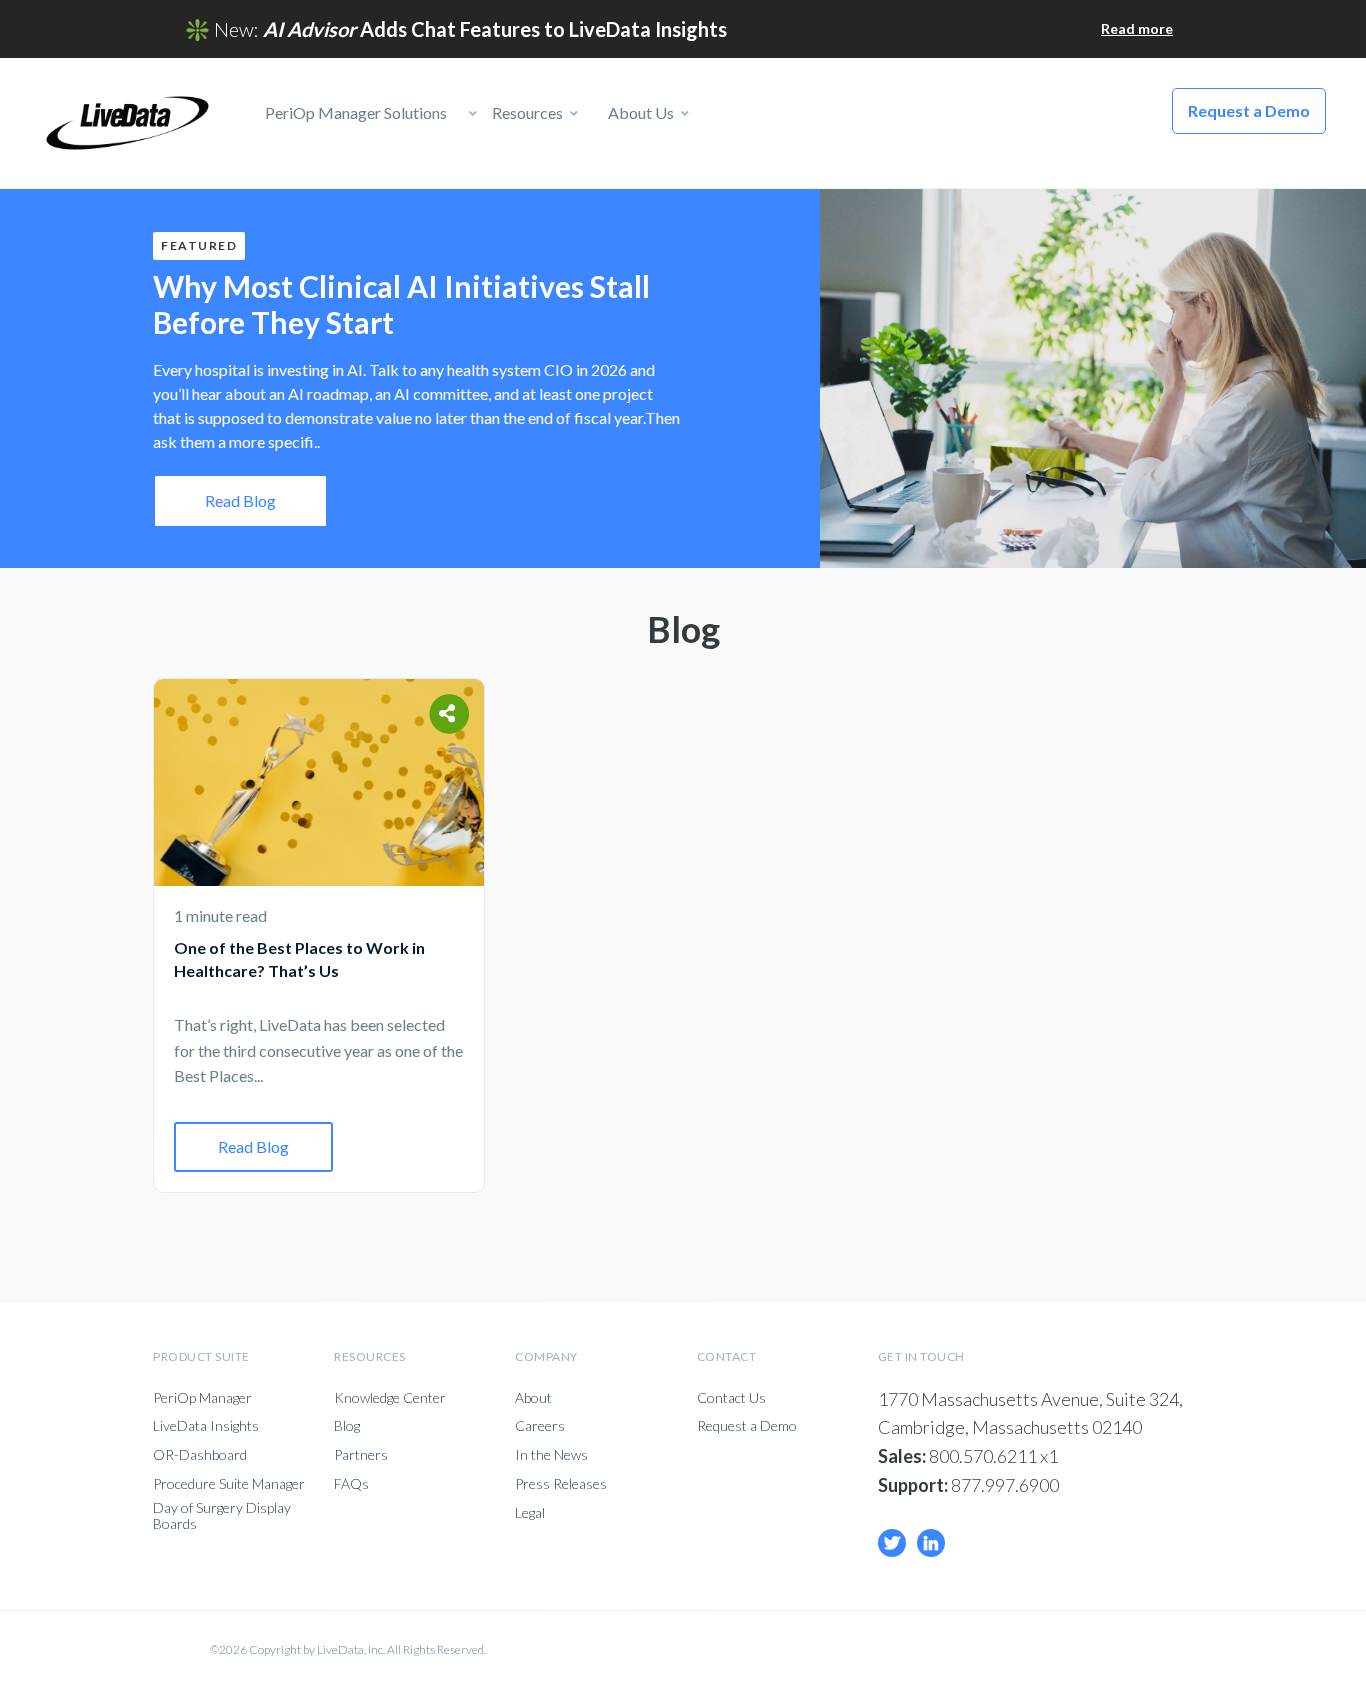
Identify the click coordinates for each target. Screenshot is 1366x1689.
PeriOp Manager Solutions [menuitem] (349, 112)
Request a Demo (1249, 110)
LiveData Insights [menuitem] (206, 1426)
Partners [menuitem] (361, 1455)
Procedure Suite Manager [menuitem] (229, 1484)
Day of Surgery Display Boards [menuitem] (222, 1516)
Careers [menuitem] (540, 1426)
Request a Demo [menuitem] (747, 1426)
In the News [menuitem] (551, 1455)
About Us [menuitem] (639, 112)
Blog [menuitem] (347, 1426)
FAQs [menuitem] (351, 1484)
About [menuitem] (533, 1398)
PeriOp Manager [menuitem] (202, 1398)
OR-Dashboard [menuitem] (200, 1455)
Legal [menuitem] (530, 1513)
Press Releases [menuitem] (561, 1484)
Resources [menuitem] (526, 112)
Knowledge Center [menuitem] (390, 1398)
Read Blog (240, 500)
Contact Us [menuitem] (731, 1398)
